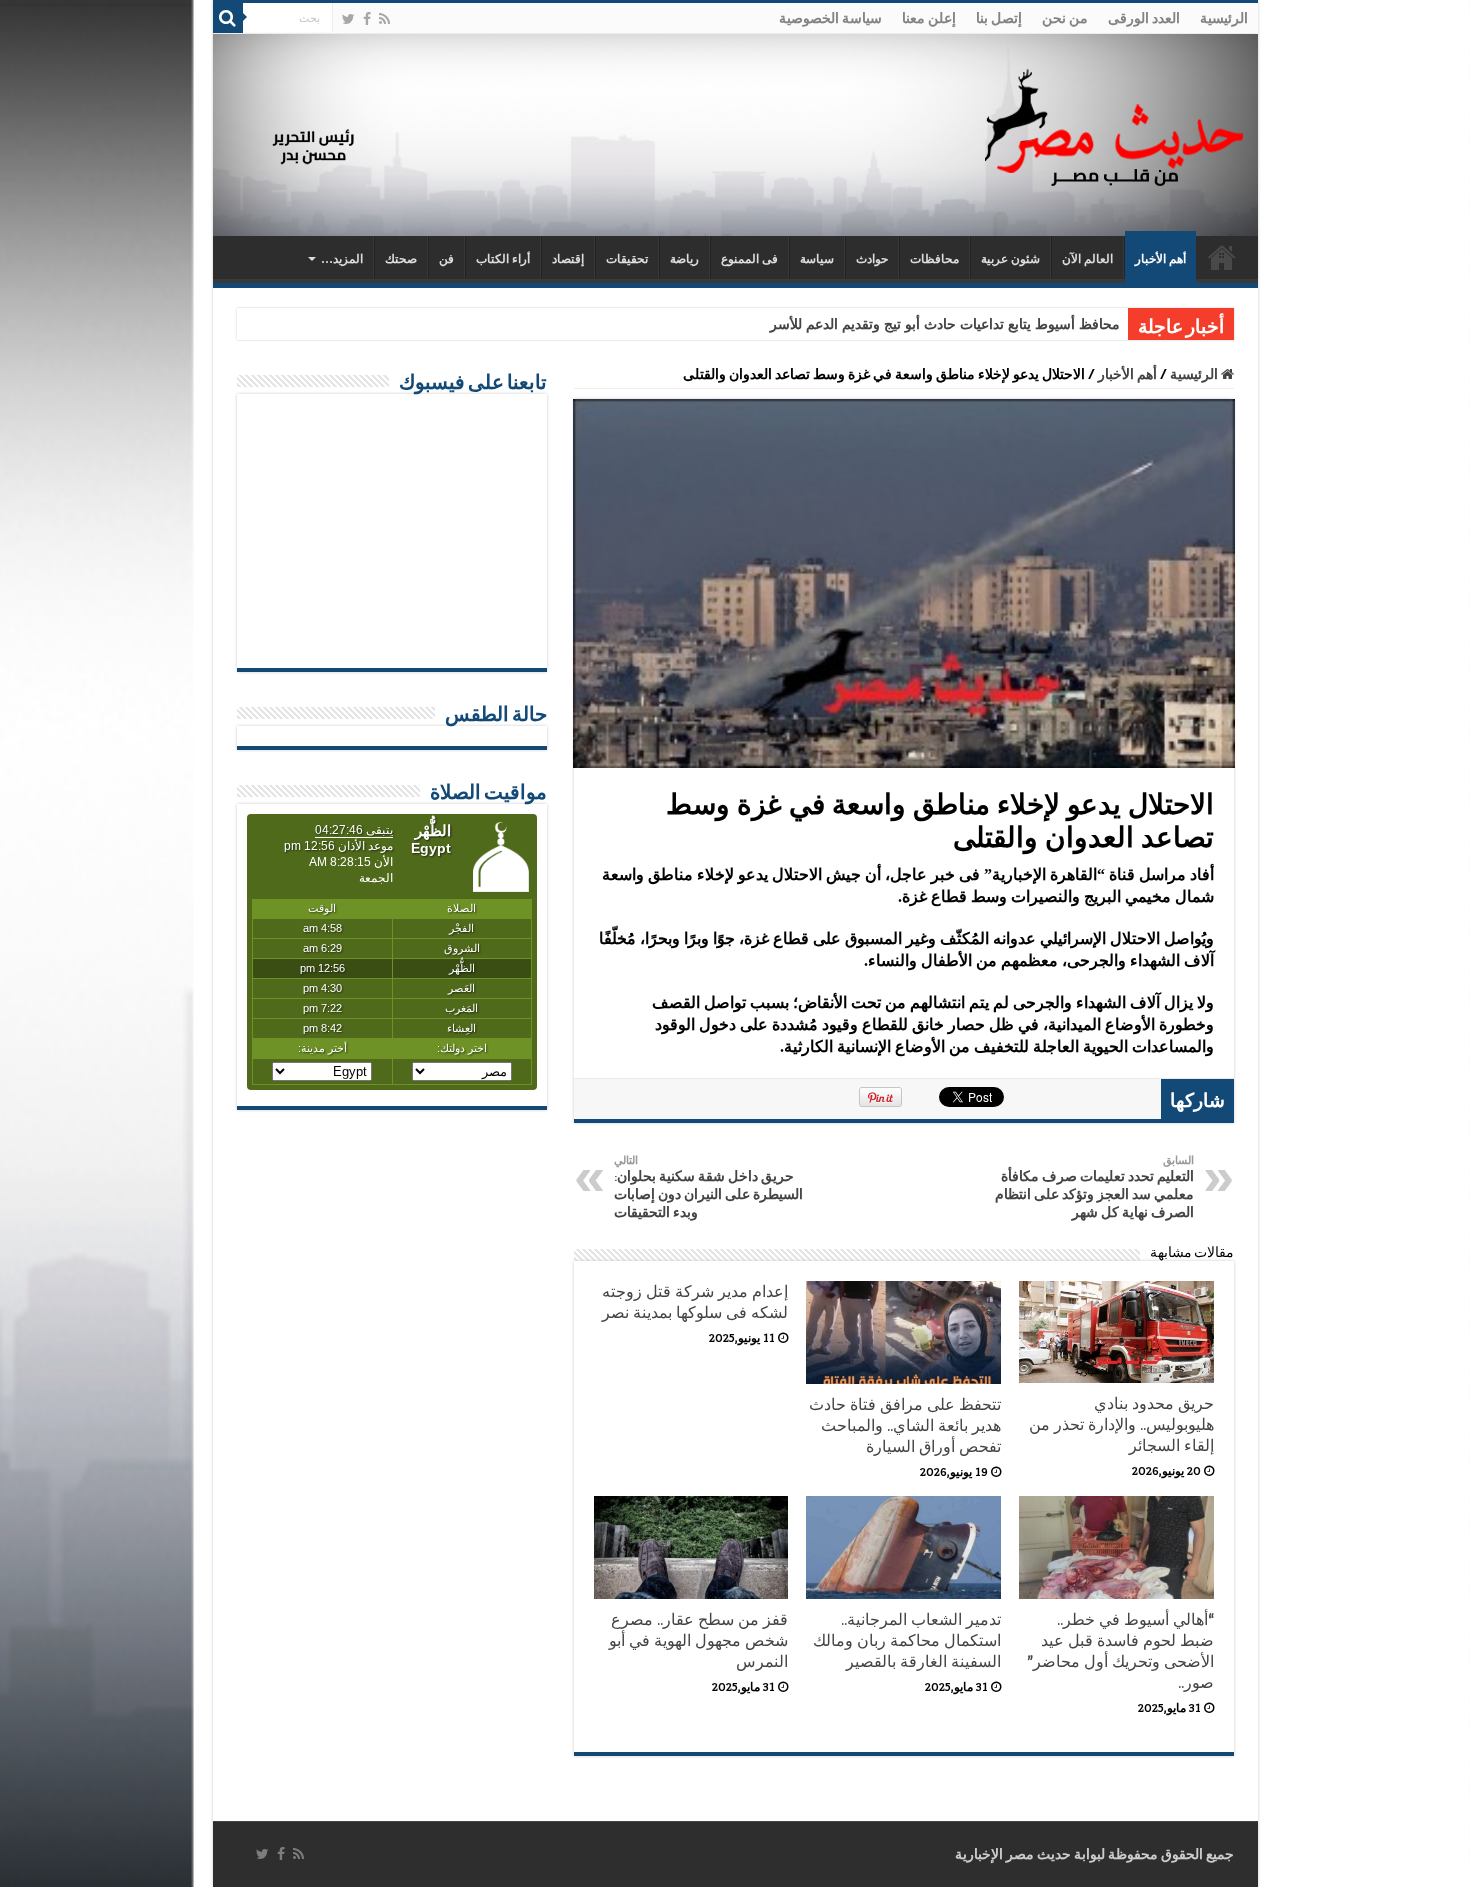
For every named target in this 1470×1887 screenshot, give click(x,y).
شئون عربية (1010, 259)
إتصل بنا (999, 18)
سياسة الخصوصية (830, 18)
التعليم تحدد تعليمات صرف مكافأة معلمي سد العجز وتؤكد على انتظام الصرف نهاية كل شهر (1094, 1187)
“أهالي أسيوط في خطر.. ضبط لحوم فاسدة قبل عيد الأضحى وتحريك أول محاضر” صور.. (1120, 1651)
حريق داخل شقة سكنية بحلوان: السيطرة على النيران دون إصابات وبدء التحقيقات (708, 1187)
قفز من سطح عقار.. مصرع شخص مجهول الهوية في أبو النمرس (698, 1640)
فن (446, 259)
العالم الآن (1087, 259)
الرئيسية (1224, 18)
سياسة (817, 259)
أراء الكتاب (503, 259)
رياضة (684, 259)
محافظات (934, 259)
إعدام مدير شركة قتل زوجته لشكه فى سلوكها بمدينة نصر (695, 1302)
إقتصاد (568, 259)
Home (1222, 257)
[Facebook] (367, 19)
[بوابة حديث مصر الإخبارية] (1114, 124)
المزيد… (342, 259)
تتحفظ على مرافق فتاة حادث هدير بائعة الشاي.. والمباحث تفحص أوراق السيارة (905, 1425)
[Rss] (384, 19)
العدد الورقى (1144, 18)
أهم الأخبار (1160, 259)
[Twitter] (348, 19)
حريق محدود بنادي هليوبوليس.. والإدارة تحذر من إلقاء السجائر (1121, 1424)
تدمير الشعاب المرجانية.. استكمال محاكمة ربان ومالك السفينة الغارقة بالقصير (907, 1640)
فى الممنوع (749, 259)
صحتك (401, 259)
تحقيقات (627, 259)
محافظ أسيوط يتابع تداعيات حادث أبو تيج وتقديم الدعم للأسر (945, 324)
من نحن (1065, 18)
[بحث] (228, 18)
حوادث (872, 259)
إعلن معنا (929, 18)
